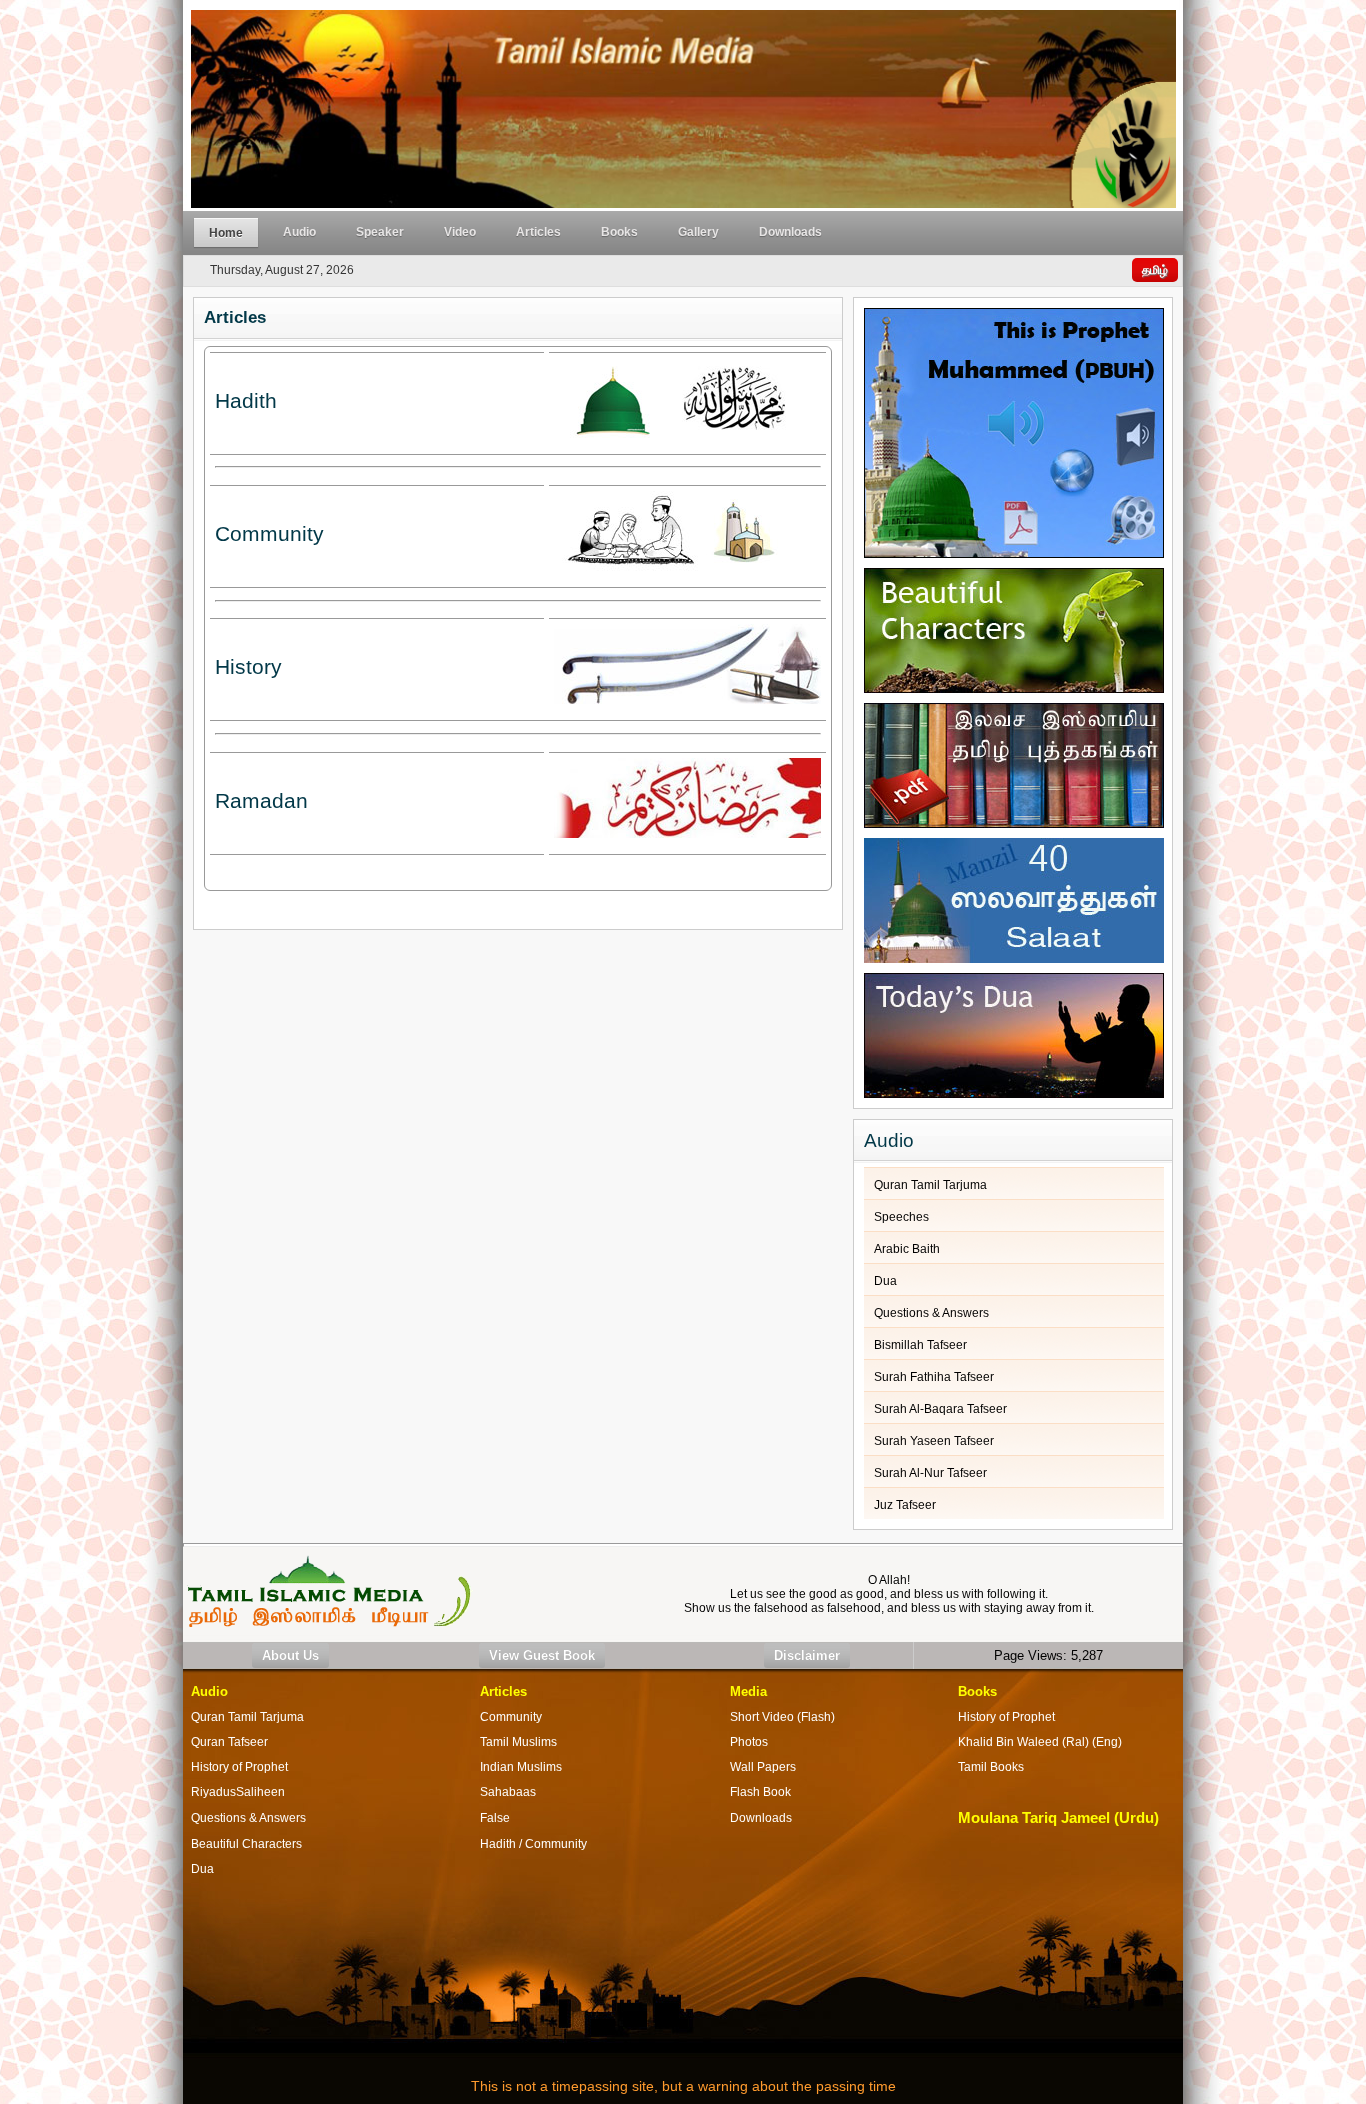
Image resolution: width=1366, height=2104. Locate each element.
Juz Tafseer (905, 1505)
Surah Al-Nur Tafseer (930, 1473)
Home (226, 233)
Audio (299, 232)
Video (460, 232)
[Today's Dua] (1014, 1031)
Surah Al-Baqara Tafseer (940, 1409)
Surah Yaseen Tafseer (934, 1441)
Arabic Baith (907, 1249)
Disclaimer (807, 1655)
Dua (885, 1281)
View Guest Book (542, 1655)
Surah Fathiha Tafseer (934, 1377)
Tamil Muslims (518, 1742)
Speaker (380, 232)
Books (619, 232)
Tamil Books (991, 1767)
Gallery (698, 232)
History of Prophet (1006, 1717)
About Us (290, 1655)
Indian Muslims (521, 1767)
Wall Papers (763, 1767)
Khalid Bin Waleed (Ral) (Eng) (1040, 1742)
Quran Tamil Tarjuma (930, 1185)
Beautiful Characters (246, 1844)
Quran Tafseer (229, 1742)
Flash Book (760, 1792)
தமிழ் (1155, 270)
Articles (538, 232)
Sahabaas (508, 1792)
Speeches (901, 1217)
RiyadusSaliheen (238, 1792)
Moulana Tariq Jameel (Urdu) (1058, 1818)
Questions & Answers (931, 1313)
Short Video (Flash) (782, 1717)
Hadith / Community (533, 1844)
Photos (749, 1742)
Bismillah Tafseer (920, 1345)
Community (511, 1717)
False (495, 1818)
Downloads (790, 232)
